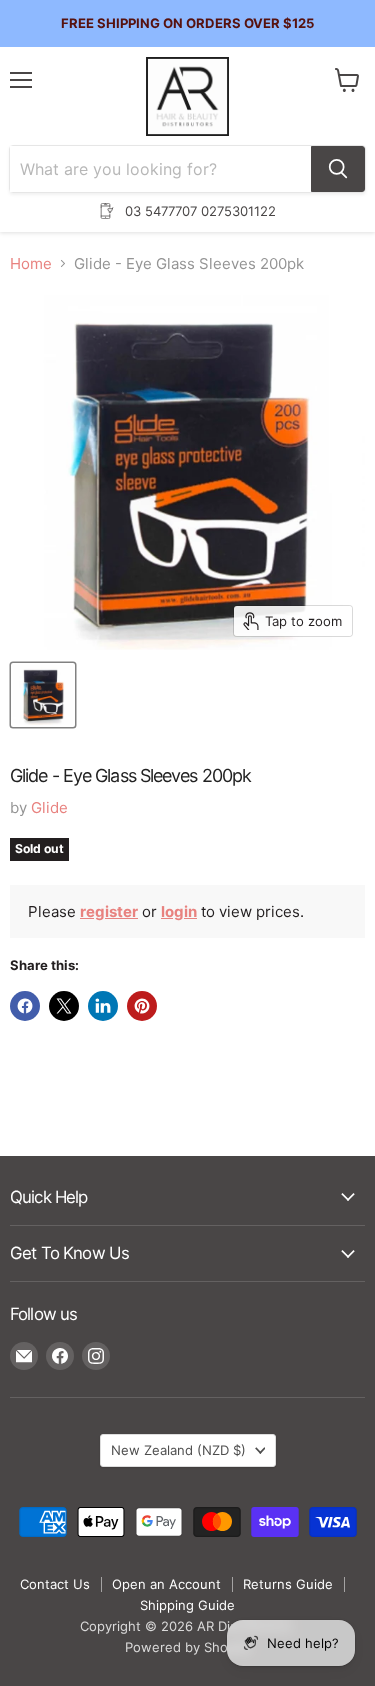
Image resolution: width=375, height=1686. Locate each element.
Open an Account (166, 1584)
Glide (49, 807)
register (109, 911)
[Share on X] (64, 1006)
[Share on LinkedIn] (103, 1006)
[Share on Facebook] (25, 1006)
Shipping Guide (187, 1605)
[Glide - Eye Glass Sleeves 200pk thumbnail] (43, 695)
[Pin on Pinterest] (142, 1006)
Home (31, 263)
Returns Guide (288, 1584)
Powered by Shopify (188, 1647)
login (179, 911)
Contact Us (55, 1584)
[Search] (338, 169)
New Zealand (178, 1450)
